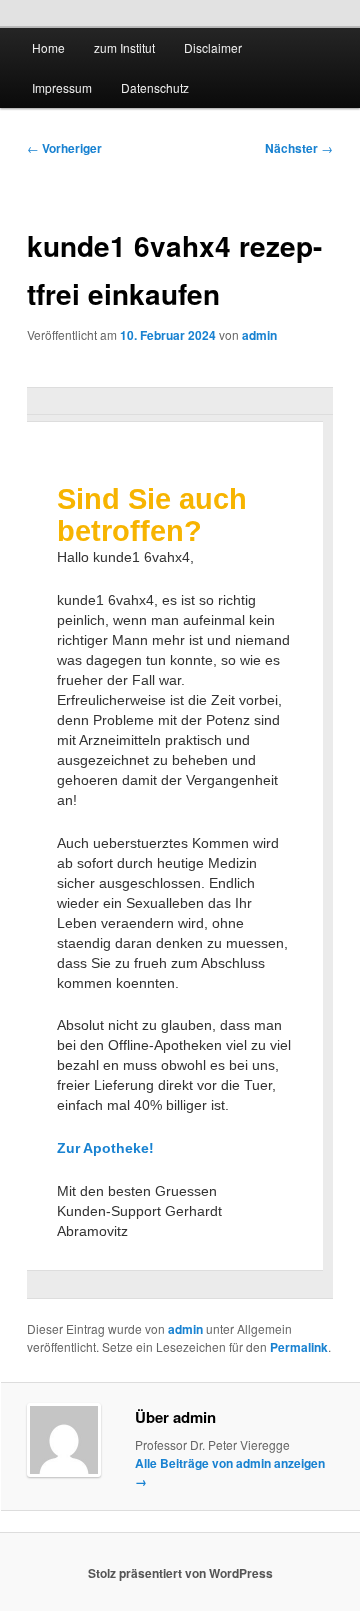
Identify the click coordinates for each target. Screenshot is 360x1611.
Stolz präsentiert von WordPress (180, 1573)
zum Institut (124, 47)
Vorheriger (64, 148)
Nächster (299, 148)
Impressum (62, 87)
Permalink (299, 1347)
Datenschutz (155, 87)
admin (259, 335)
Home (48, 47)
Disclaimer (213, 47)
